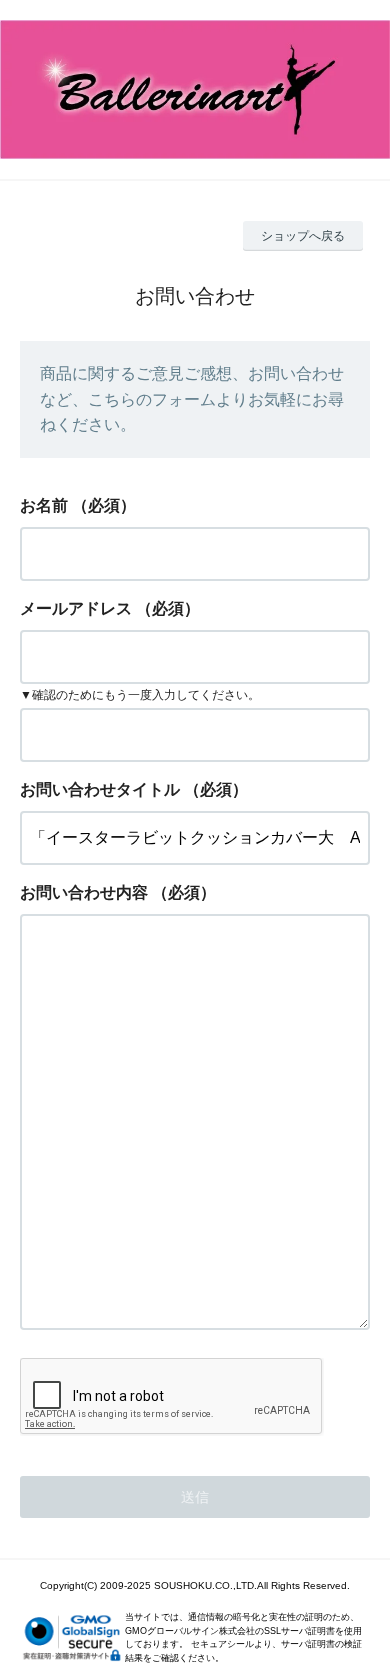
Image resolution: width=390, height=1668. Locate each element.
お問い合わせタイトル (100, 789)
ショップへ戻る (303, 236)
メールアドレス (76, 608)
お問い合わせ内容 (84, 892)
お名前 (44, 505)
